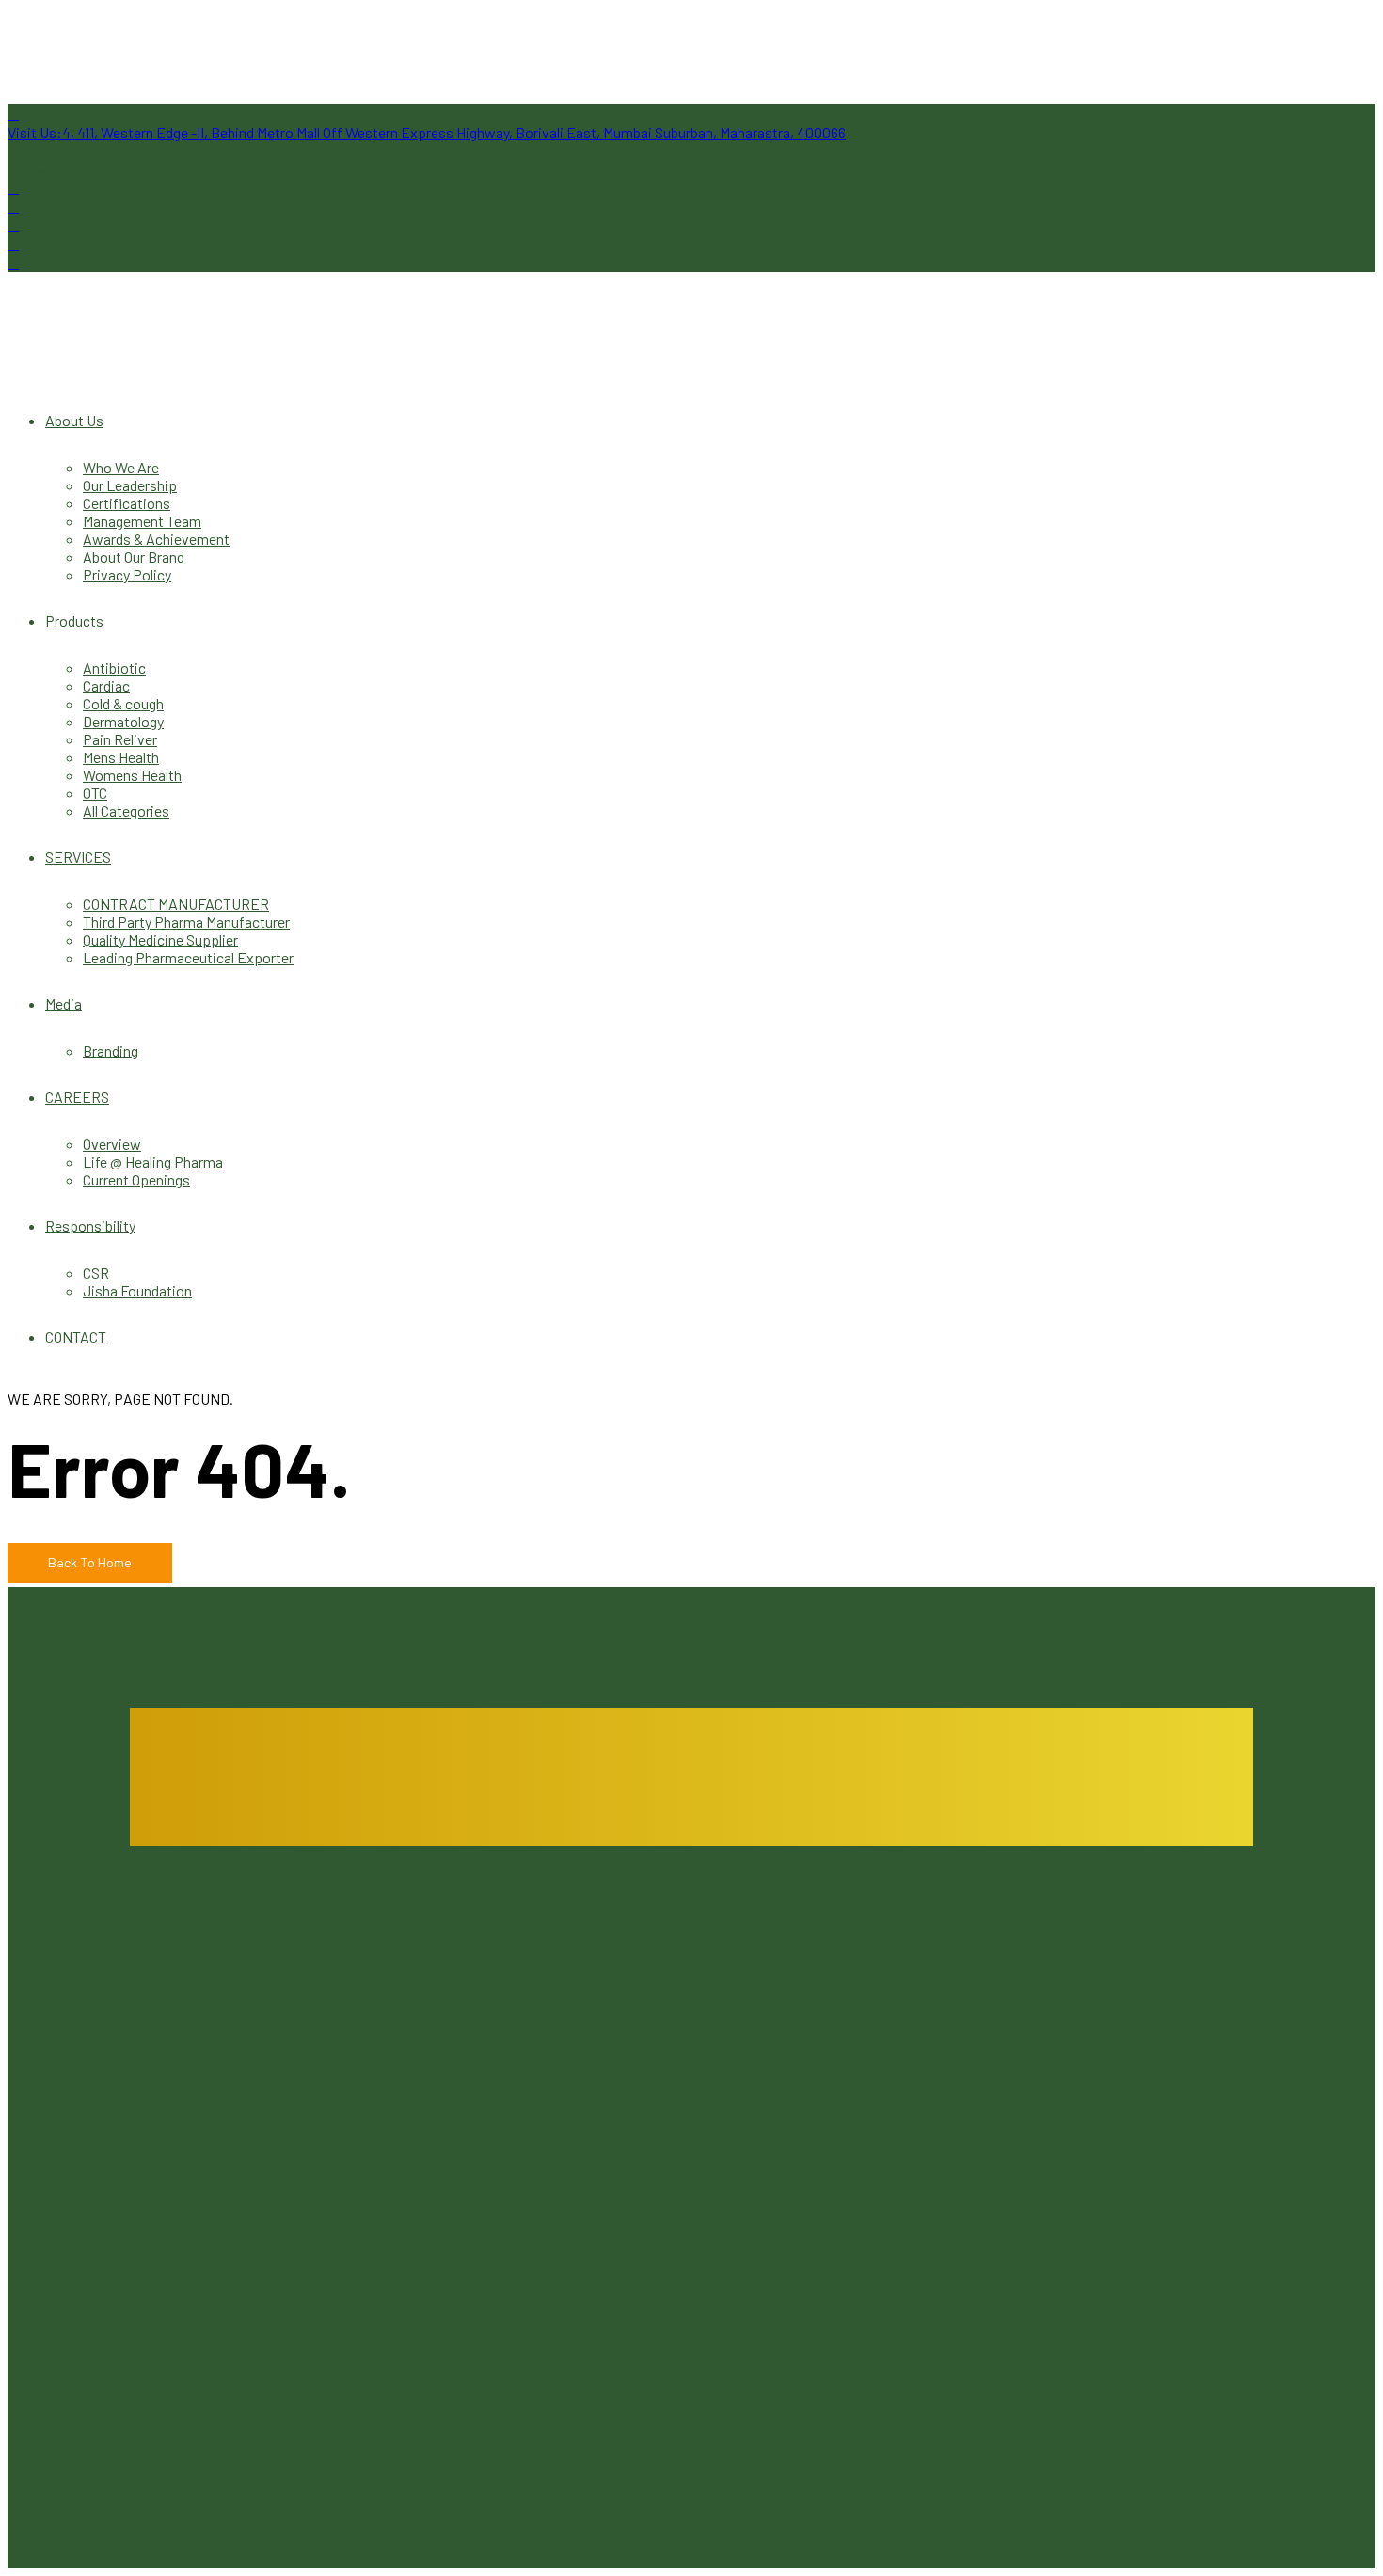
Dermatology (123, 721)
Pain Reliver (120, 739)
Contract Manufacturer (1073, 2004)
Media (64, 1003)
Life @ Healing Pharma (153, 1161)
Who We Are (121, 467)
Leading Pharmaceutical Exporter (188, 957)
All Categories (126, 811)
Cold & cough (123, 703)
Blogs (601, 2004)
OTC (95, 793)
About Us (74, 420)
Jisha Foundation (137, 1290)
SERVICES (78, 857)
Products (74, 620)
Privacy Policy (127, 574)
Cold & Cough (206, 2449)
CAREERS (77, 1097)
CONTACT (76, 1336)
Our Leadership (130, 485)
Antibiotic (114, 668)
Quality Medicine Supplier (160, 939)
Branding (111, 1050)
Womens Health (132, 775)
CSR (96, 1272)
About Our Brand (134, 557)
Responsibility (90, 1225)
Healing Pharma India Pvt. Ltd (266, 2144)
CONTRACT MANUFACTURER (176, 904)
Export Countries (637, 2094)
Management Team (142, 521)
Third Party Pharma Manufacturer (186, 922)
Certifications (127, 503)
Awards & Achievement (156, 539)
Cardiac (106, 685)
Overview (112, 1144)
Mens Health (121, 757)
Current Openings (136, 1179)
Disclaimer (1035, 2076)
